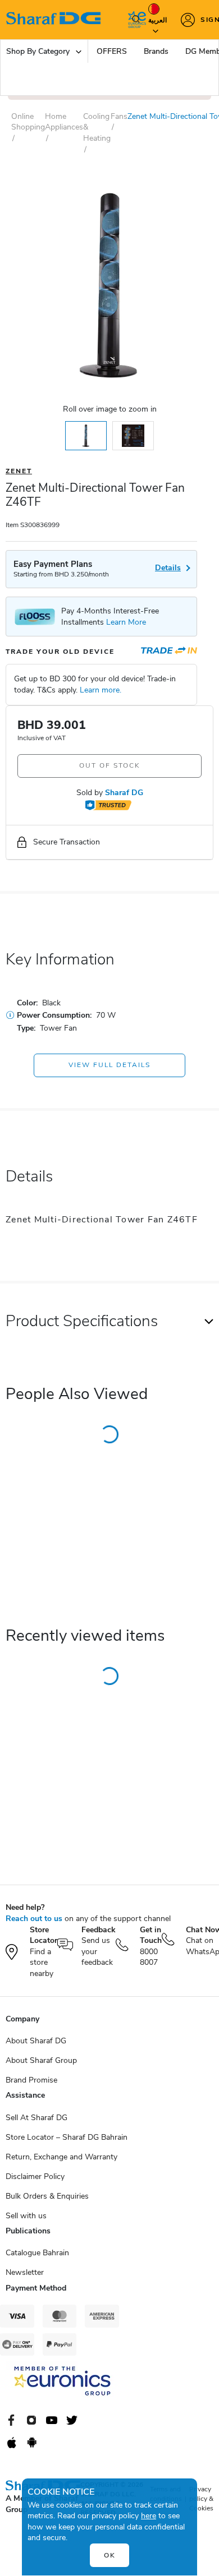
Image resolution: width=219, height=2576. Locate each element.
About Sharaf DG (36, 2041)
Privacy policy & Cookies (201, 2499)
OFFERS (112, 51)
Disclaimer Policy (35, 2176)
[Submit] (134, 20)
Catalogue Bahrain (37, 2253)
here (149, 2516)
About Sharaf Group (41, 2060)
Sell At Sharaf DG (36, 2118)
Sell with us (26, 2216)
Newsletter (25, 2272)
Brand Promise (31, 2080)
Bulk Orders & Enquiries (47, 2196)
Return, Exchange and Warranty (61, 2157)
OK (110, 2555)
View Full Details (109, 1065)
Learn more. (101, 690)
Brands (156, 51)
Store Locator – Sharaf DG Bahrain (67, 2137)
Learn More (126, 622)
